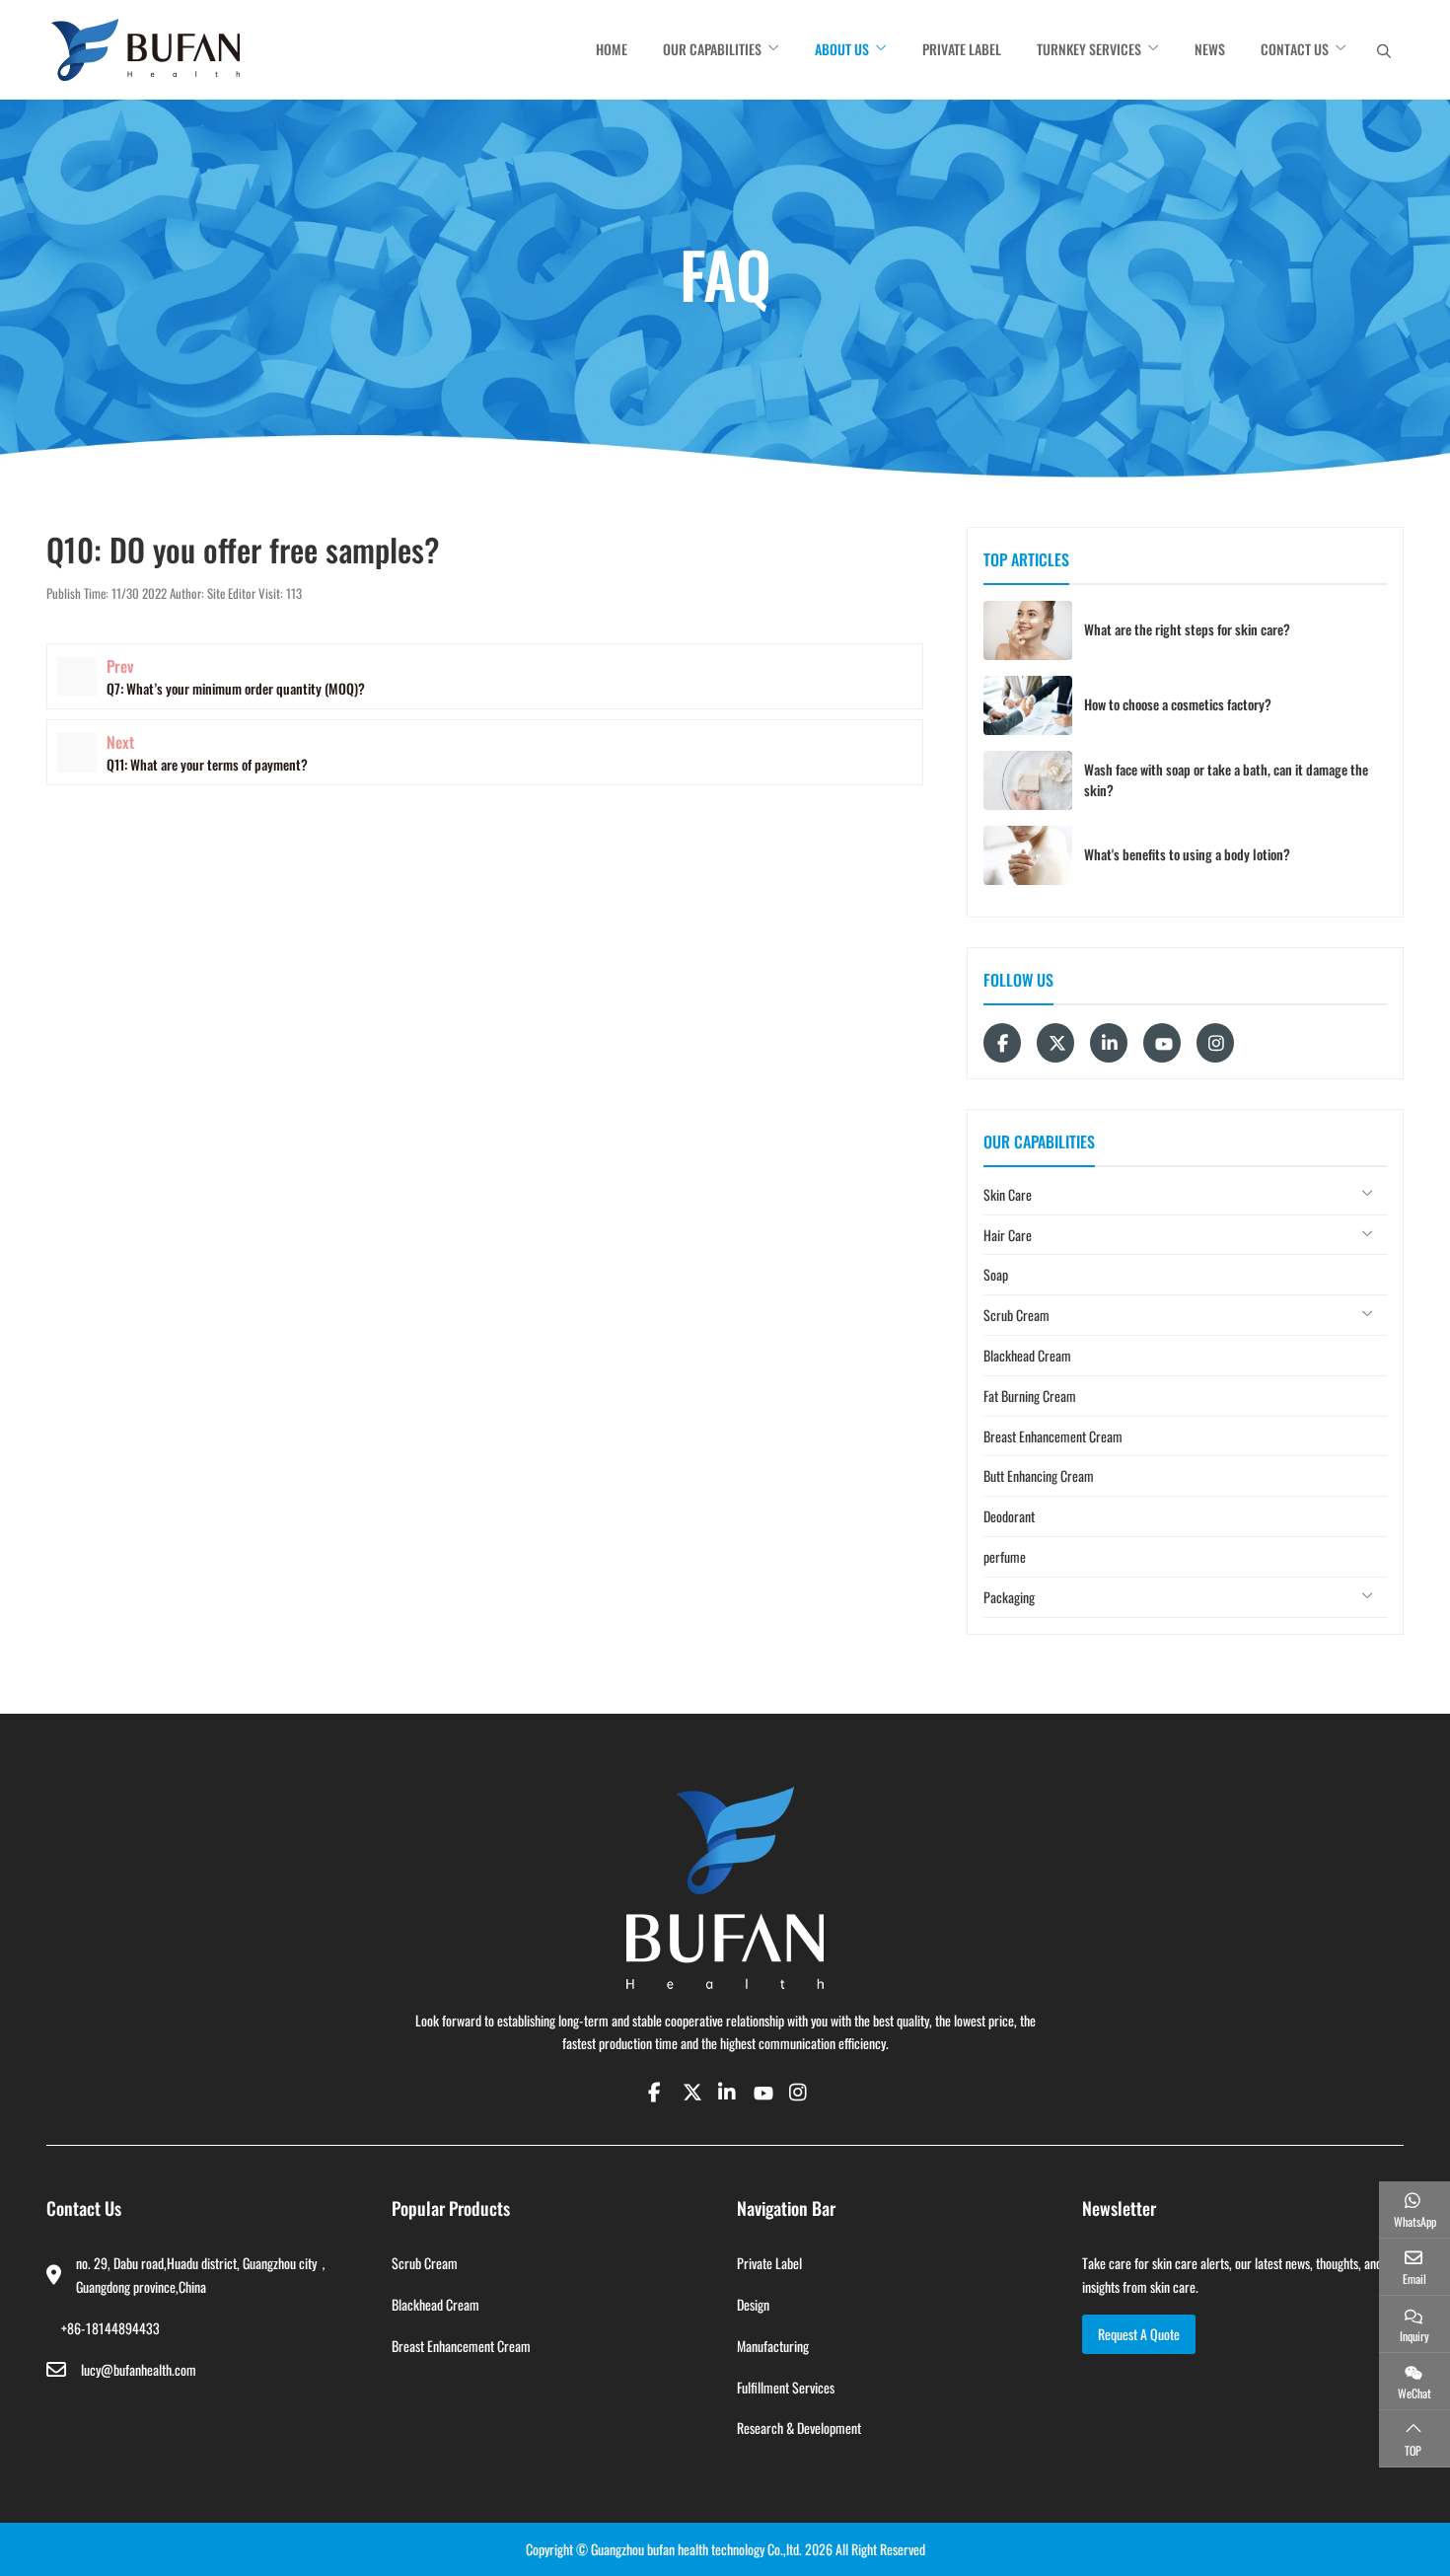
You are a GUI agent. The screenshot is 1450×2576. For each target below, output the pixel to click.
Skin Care (1008, 1194)
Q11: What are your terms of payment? (207, 764)
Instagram (1215, 1043)
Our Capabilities (712, 49)
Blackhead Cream (1027, 1355)
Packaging (1009, 1597)
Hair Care (1008, 1235)
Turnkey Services (1089, 49)
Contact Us (1295, 49)
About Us (842, 49)
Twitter (1055, 1043)
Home (612, 49)
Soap (996, 1274)
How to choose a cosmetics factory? (1178, 704)
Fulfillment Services (786, 2387)
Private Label (962, 49)
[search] (1384, 50)
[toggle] (1367, 1195)
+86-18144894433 (110, 2328)
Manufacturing (773, 2346)
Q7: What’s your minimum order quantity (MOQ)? (236, 688)
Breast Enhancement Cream (1053, 1436)
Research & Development (799, 2428)
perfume (1005, 1556)
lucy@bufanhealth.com (139, 2369)
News (1210, 49)
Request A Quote (1139, 2334)
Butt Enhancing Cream (1039, 1475)
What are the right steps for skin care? (1187, 629)
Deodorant (1009, 1516)
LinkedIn (1109, 1043)
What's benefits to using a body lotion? (1187, 854)
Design (753, 2304)
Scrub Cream (1016, 1315)
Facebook (1002, 1043)
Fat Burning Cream (1030, 1396)
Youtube (1162, 1043)
